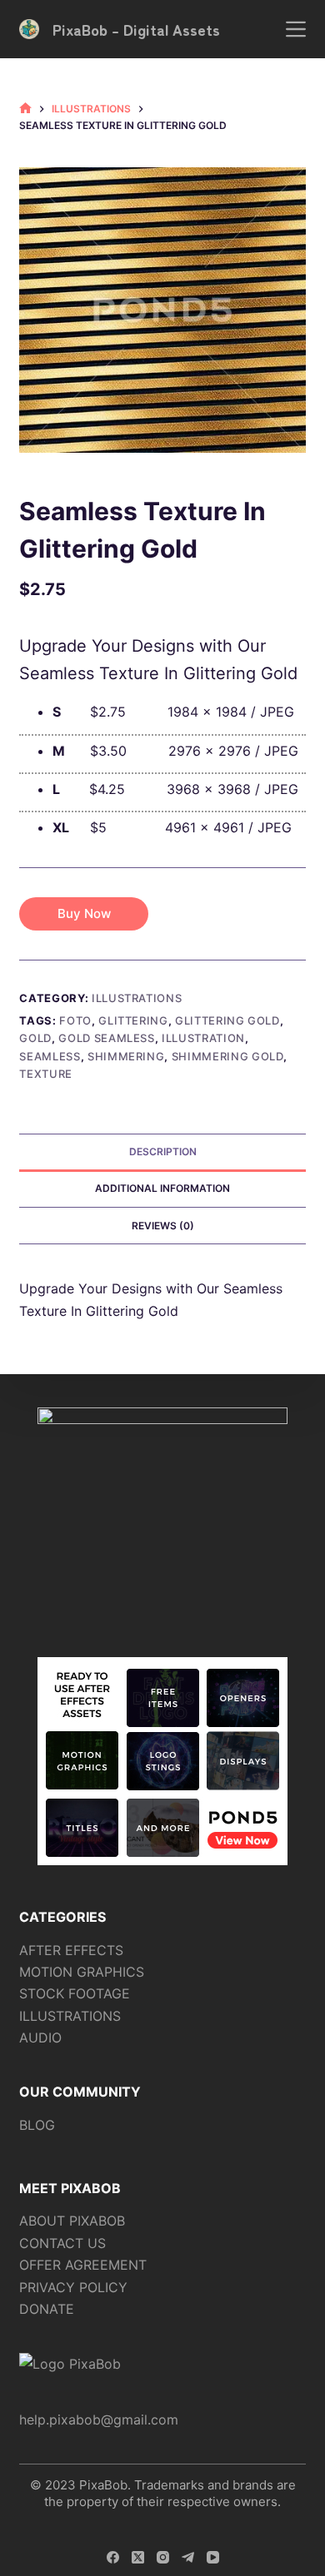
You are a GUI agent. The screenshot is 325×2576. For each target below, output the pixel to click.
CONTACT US (62, 2243)
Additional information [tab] (162, 1188)
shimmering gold (228, 1056)
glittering (133, 1020)
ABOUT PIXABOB (72, 2221)
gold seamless (106, 1038)
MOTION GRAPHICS (82, 1972)
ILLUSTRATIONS (70, 2016)
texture (46, 1074)
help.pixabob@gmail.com (99, 2420)
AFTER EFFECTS (71, 1950)
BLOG (37, 2125)
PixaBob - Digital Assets (136, 29)
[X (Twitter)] (138, 2557)
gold (35, 1038)
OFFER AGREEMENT (83, 2265)
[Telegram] (188, 2557)
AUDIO (40, 2037)
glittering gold (227, 1020)
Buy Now (84, 913)
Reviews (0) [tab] (163, 1226)
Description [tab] (163, 1152)
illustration (203, 1038)
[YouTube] (213, 2557)
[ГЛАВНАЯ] (25, 109)
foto (75, 1020)
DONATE (47, 2309)
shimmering (126, 1056)
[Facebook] (113, 2557)
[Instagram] (163, 2557)
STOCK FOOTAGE (75, 1993)
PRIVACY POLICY (73, 2287)
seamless (50, 1056)
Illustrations (137, 998)
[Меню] (296, 29)
